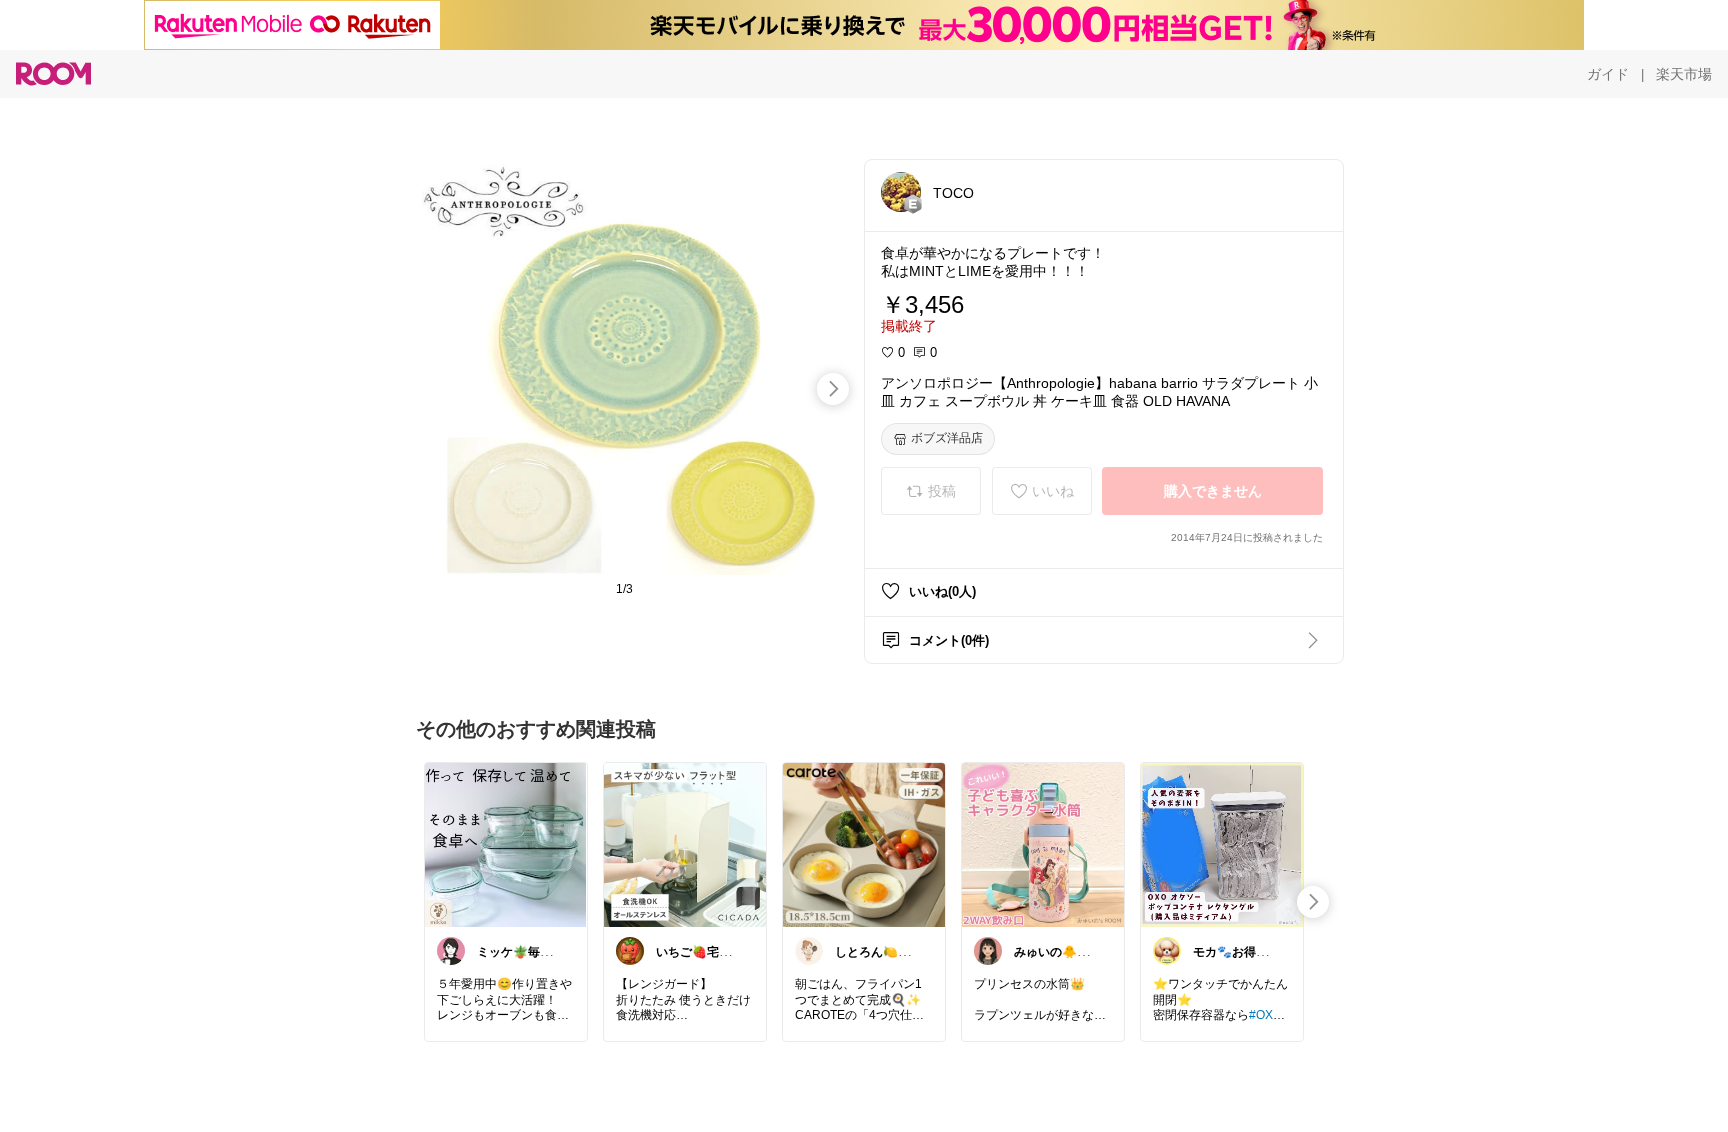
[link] (506, 844)
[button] (901, 192)
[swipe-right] (833, 389)
